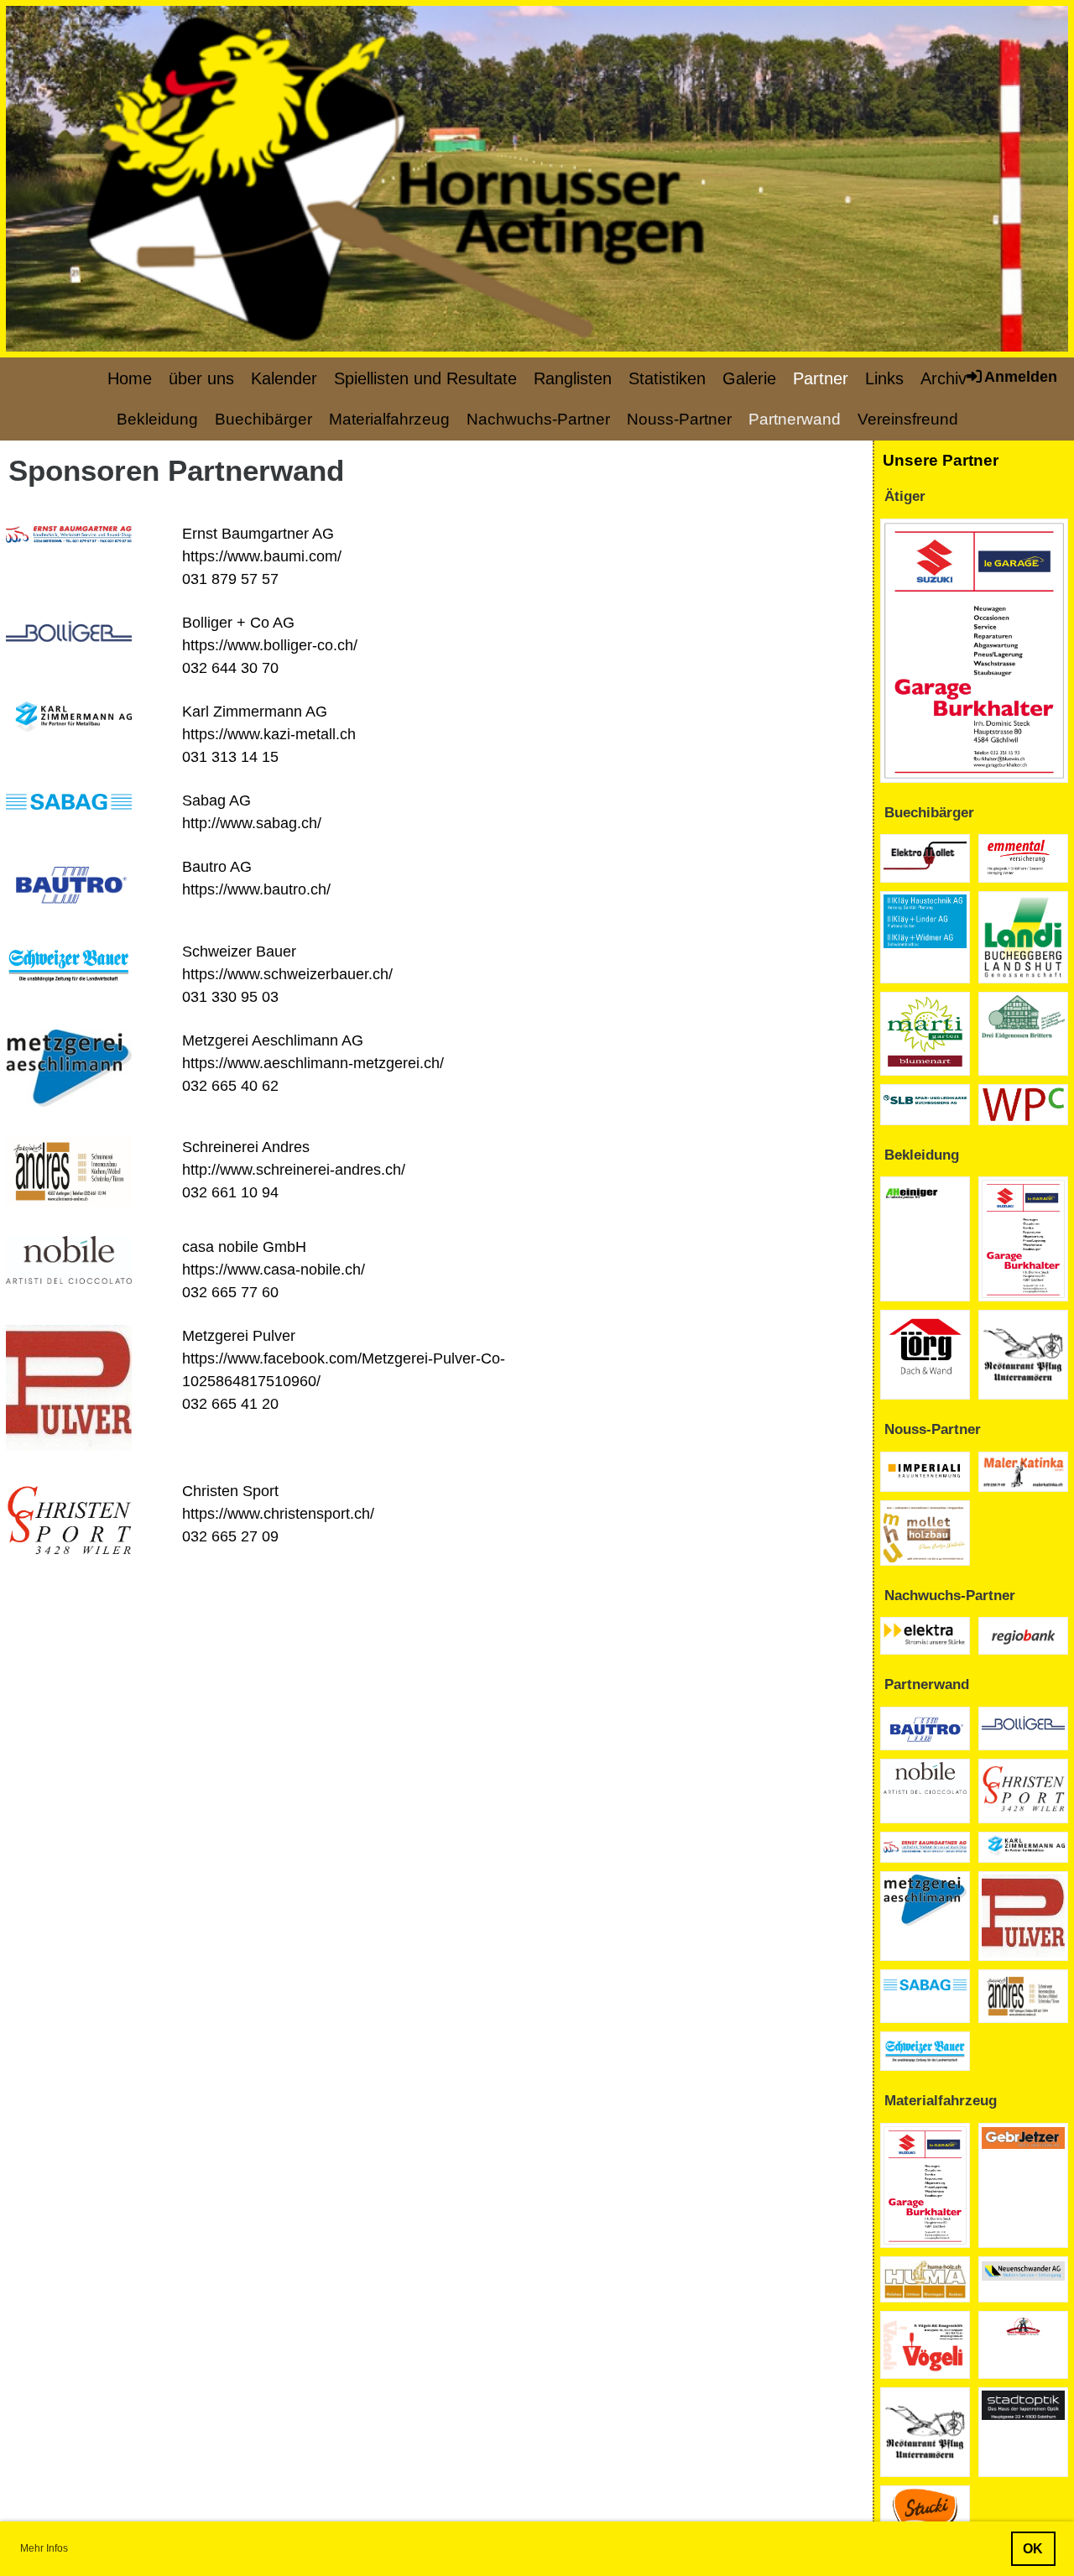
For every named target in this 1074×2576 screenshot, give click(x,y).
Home (130, 378)
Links (884, 378)
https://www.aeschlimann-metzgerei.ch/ (313, 1063)
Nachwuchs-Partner (538, 419)
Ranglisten (573, 378)
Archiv (944, 378)
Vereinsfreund (908, 419)
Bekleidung (157, 419)
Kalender (284, 378)
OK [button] (1033, 2548)
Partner (821, 378)
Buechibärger (263, 419)
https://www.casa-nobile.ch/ (274, 1270)
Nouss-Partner (679, 419)
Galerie (749, 378)
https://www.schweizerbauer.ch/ (287, 974)
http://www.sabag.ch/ (252, 823)
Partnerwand (795, 419)
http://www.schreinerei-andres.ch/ (294, 1170)
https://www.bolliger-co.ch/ (270, 645)
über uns (201, 378)
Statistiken (667, 378)
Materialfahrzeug (389, 419)
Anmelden (1021, 377)
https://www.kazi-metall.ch (269, 734)
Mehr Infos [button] (44, 2548)
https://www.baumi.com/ (262, 556)
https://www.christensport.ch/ (278, 1514)
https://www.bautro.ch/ (256, 889)
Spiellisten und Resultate (425, 378)
